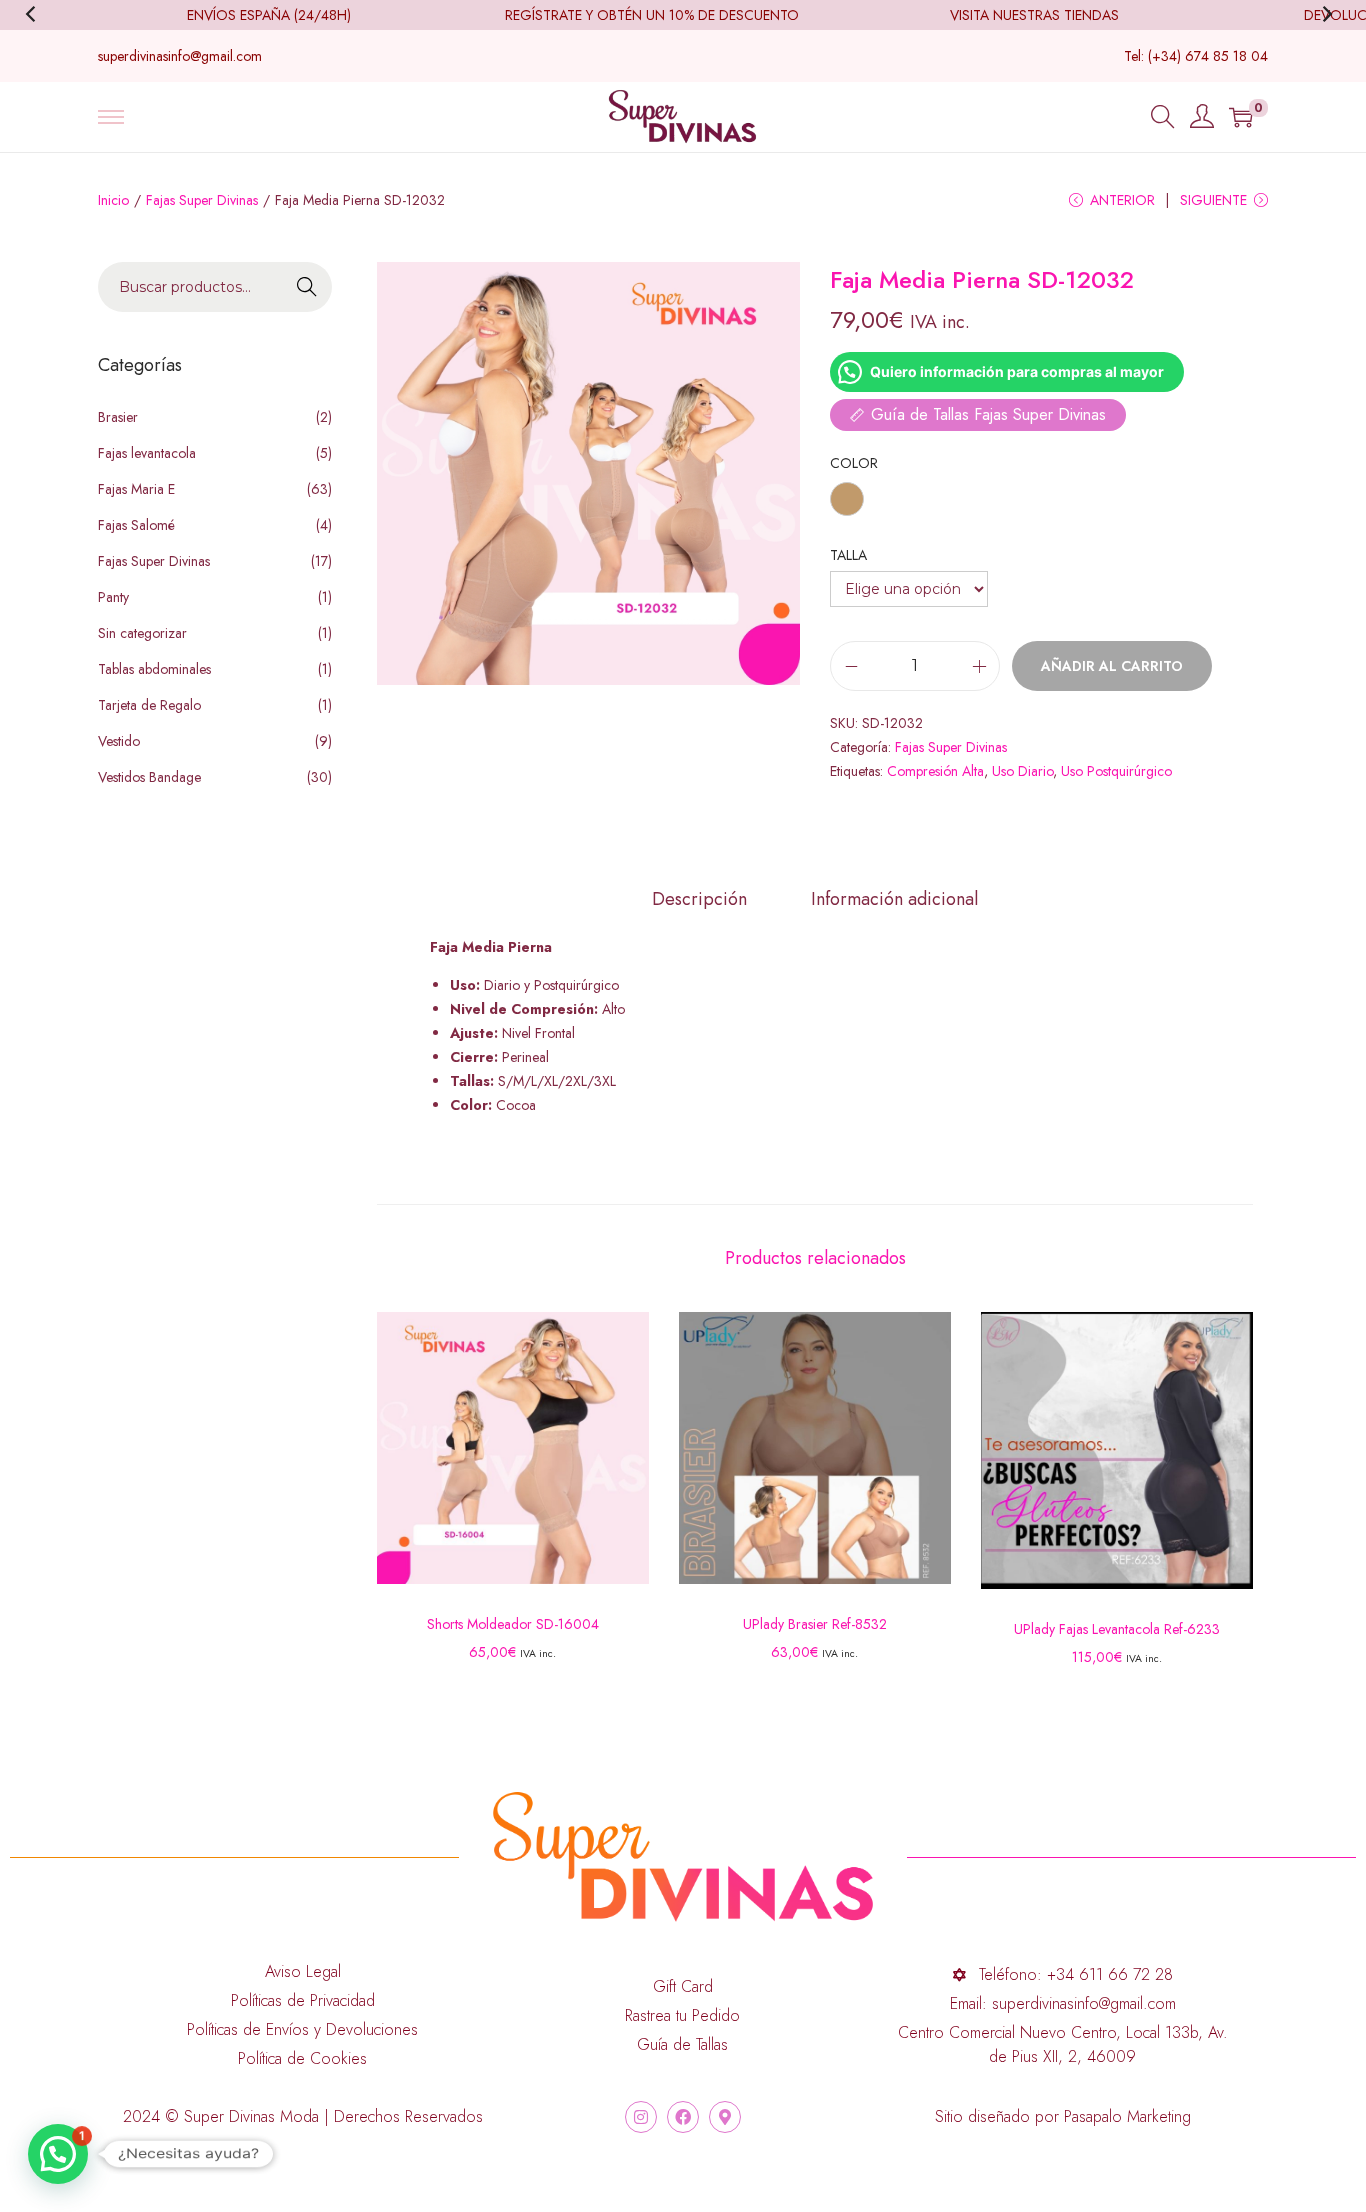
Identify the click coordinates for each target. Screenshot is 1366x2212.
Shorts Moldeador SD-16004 (513, 1624)
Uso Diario (1022, 771)
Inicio (113, 200)
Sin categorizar (142, 633)
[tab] (699, 899)
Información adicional (894, 899)
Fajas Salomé (136, 525)
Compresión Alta (935, 771)
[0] (1241, 117)
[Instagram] (641, 2117)
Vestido (119, 741)
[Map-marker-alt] (725, 2117)
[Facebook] (683, 2117)
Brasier (118, 417)
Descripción (699, 899)
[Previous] (36, 15)
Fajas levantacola (147, 453)
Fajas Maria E (136, 489)
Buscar (307, 288)
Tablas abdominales (154, 669)
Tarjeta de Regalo (149, 705)
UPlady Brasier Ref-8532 (815, 1624)
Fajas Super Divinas (202, 200)
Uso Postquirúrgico (1116, 771)
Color (854, 463)
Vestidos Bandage (149, 777)
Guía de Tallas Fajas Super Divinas (988, 414)
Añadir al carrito (1112, 666)
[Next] (1330, 15)
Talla (848, 555)
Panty (113, 597)
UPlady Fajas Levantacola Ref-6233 (1117, 1629)
